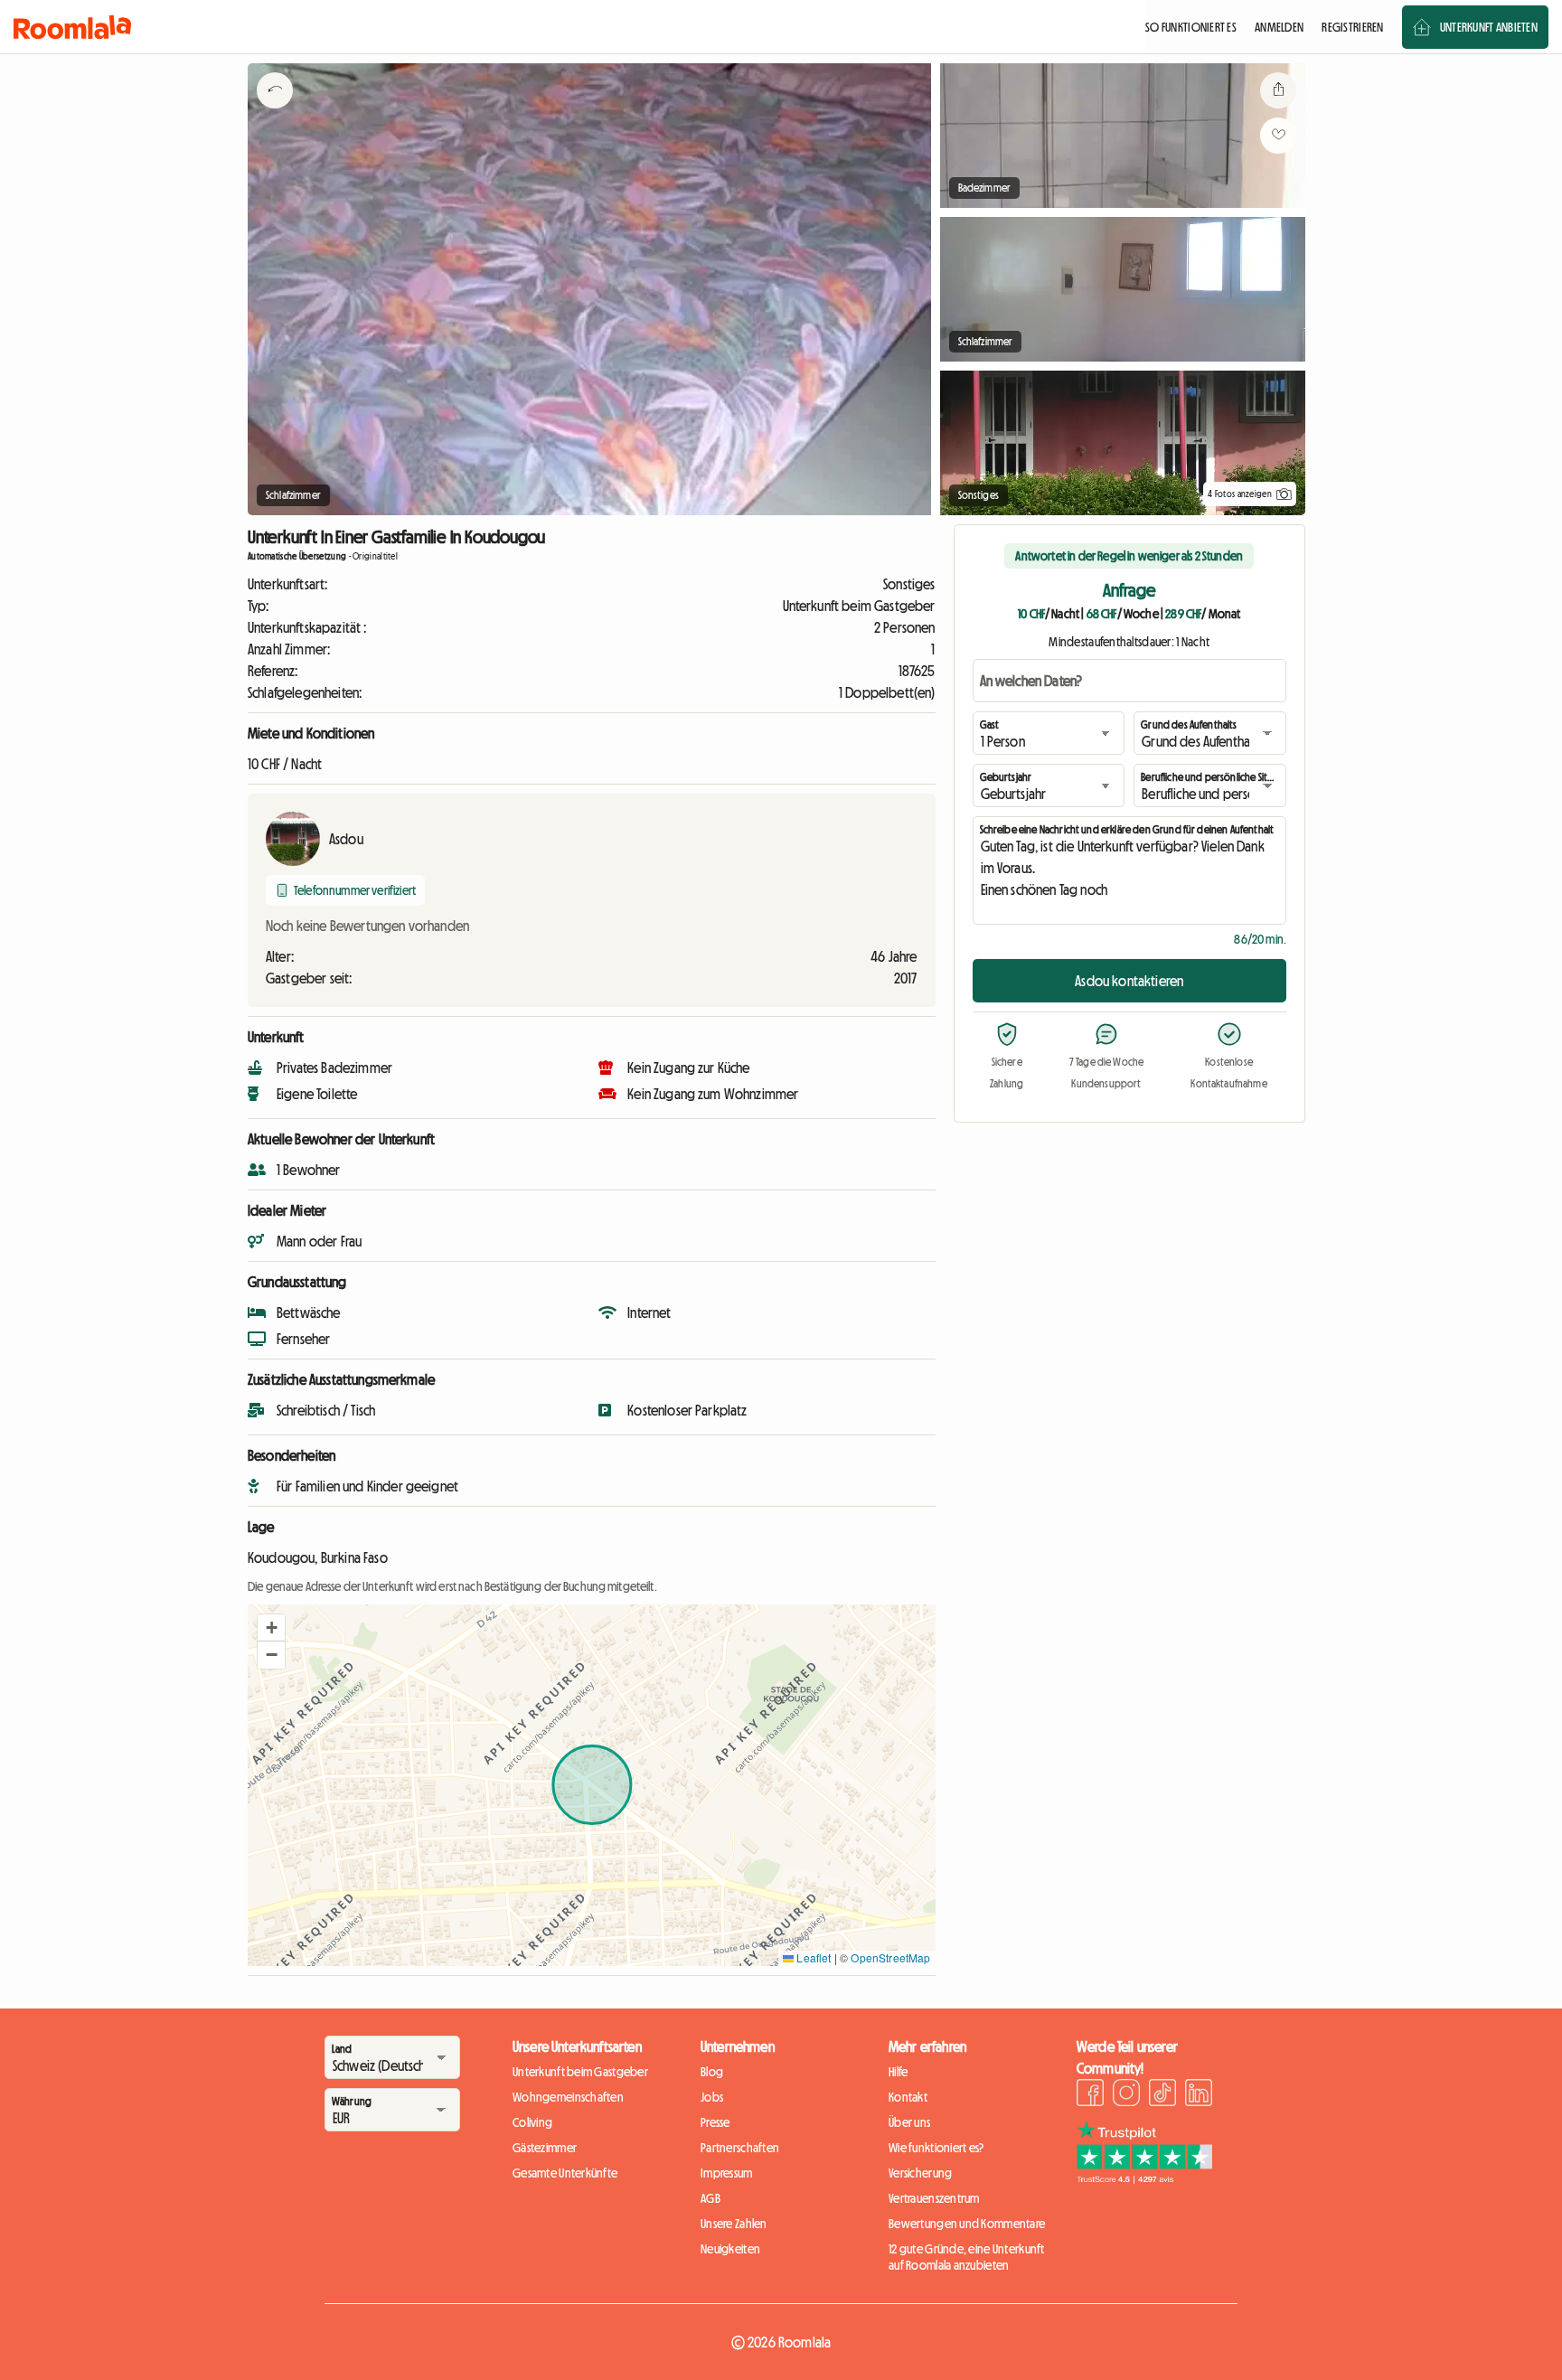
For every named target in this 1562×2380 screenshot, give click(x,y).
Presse (715, 2122)
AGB (710, 2198)
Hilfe (898, 2072)
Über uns (909, 2122)
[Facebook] (1090, 2095)
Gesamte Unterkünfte (565, 2173)
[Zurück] (275, 113)
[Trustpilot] (1144, 2178)
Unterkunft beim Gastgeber (580, 2072)
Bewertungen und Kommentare (967, 2224)
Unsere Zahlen (734, 2224)
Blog (712, 2072)
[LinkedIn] (1199, 2095)
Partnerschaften (740, 2148)
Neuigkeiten (730, 2249)
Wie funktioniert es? (936, 2148)
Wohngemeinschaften (568, 2097)
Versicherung (920, 2173)
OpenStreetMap (890, 1957)
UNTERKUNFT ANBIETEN (1489, 27)
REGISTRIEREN (1352, 27)
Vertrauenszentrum (934, 2198)
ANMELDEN (1279, 27)
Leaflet (812, 1957)
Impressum (727, 2173)
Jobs (712, 2097)
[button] (271, 1628)
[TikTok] (1162, 2095)
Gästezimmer (545, 2148)
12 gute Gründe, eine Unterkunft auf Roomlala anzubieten (967, 2257)
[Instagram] (1126, 2095)
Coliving (532, 2122)
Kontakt (908, 2097)
